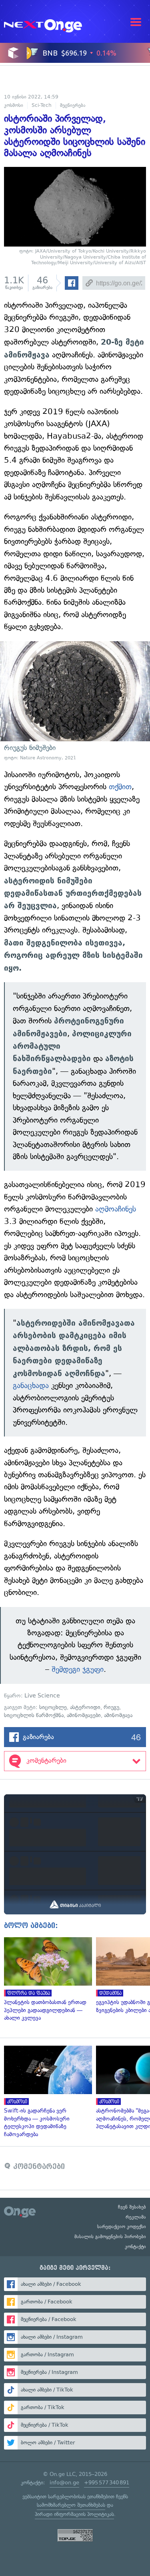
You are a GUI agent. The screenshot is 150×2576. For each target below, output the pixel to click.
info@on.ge (64, 2483)
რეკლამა (136, 2217)
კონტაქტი (135, 2247)
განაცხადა (31, 1385)
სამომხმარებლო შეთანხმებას (71, 2505)
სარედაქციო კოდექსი (122, 2227)
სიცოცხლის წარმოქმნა (34, 1715)
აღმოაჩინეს (116, 1209)
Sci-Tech (42, 105)
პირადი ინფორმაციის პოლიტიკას (74, 2514)
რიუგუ (111, 1707)
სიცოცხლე (53, 1707)
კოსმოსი (14, 105)
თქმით (120, 787)
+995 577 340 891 (107, 2483)
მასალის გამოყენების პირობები (110, 2237)
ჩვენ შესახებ (132, 2207)
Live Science (42, 1696)
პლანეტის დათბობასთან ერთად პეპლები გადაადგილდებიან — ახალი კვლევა (46, 1980)
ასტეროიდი (85, 1707)
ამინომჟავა (118, 1715)
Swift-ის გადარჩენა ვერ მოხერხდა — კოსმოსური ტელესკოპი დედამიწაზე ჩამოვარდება (46, 2092)
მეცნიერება (73, 105)
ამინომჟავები (84, 1715)
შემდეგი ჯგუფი (78, 1669)
